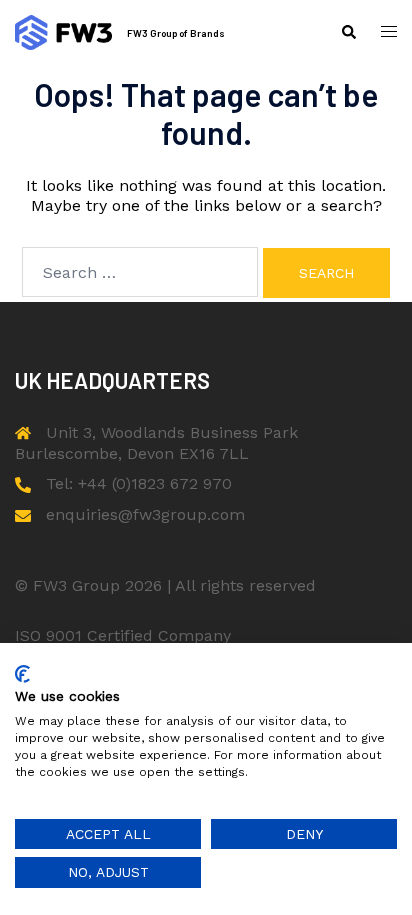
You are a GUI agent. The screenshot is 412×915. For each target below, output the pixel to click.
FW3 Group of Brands (176, 33)
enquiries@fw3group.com (145, 514)
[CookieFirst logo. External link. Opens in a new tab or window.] (22, 674)
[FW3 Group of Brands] (63, 32)
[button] (348, 32)
